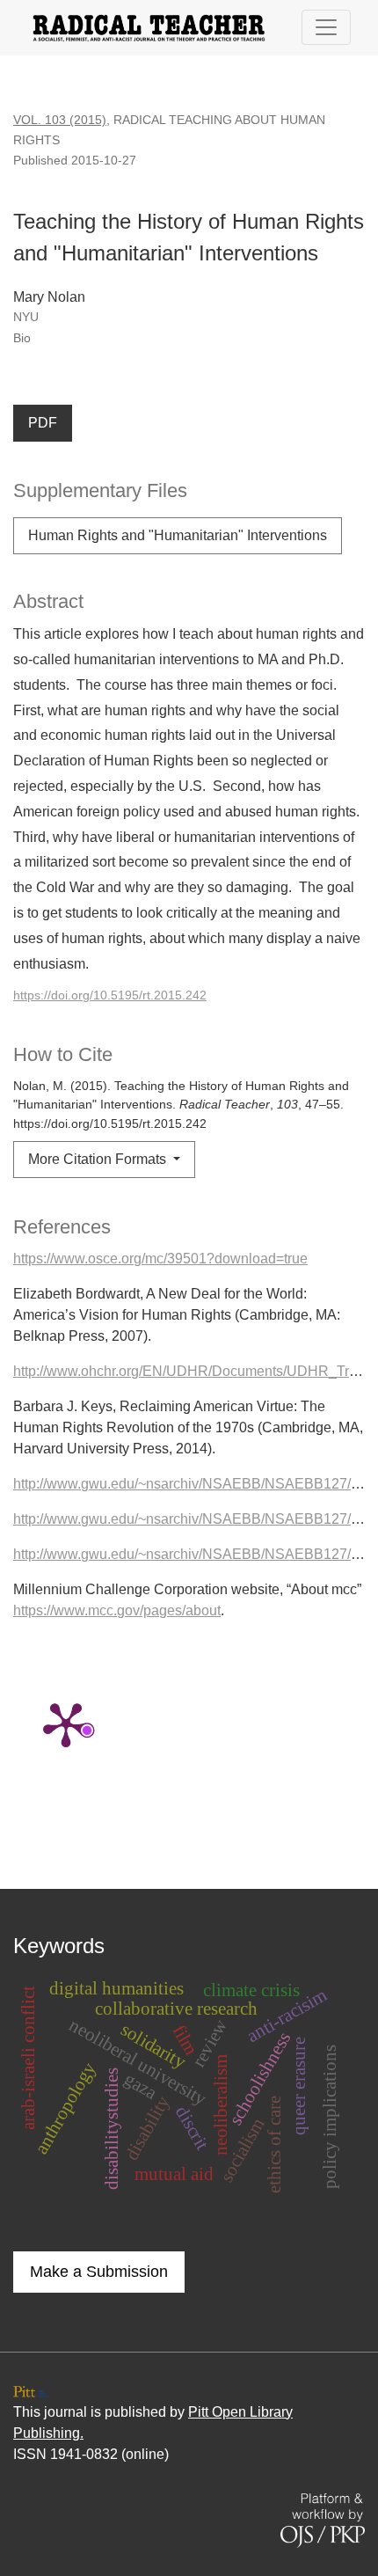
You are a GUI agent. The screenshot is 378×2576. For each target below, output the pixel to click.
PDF (43, 423)
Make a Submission (99, 2272)
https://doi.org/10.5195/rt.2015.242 (110, 995)
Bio (22, 338)
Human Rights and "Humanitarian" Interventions (178, 535)
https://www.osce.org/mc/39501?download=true (160, 1259)
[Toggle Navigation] (326, 27)
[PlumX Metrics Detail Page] (66, 1723)
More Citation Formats (99, 1159)
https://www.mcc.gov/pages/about (117, 1610)
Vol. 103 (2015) (60, 120)
